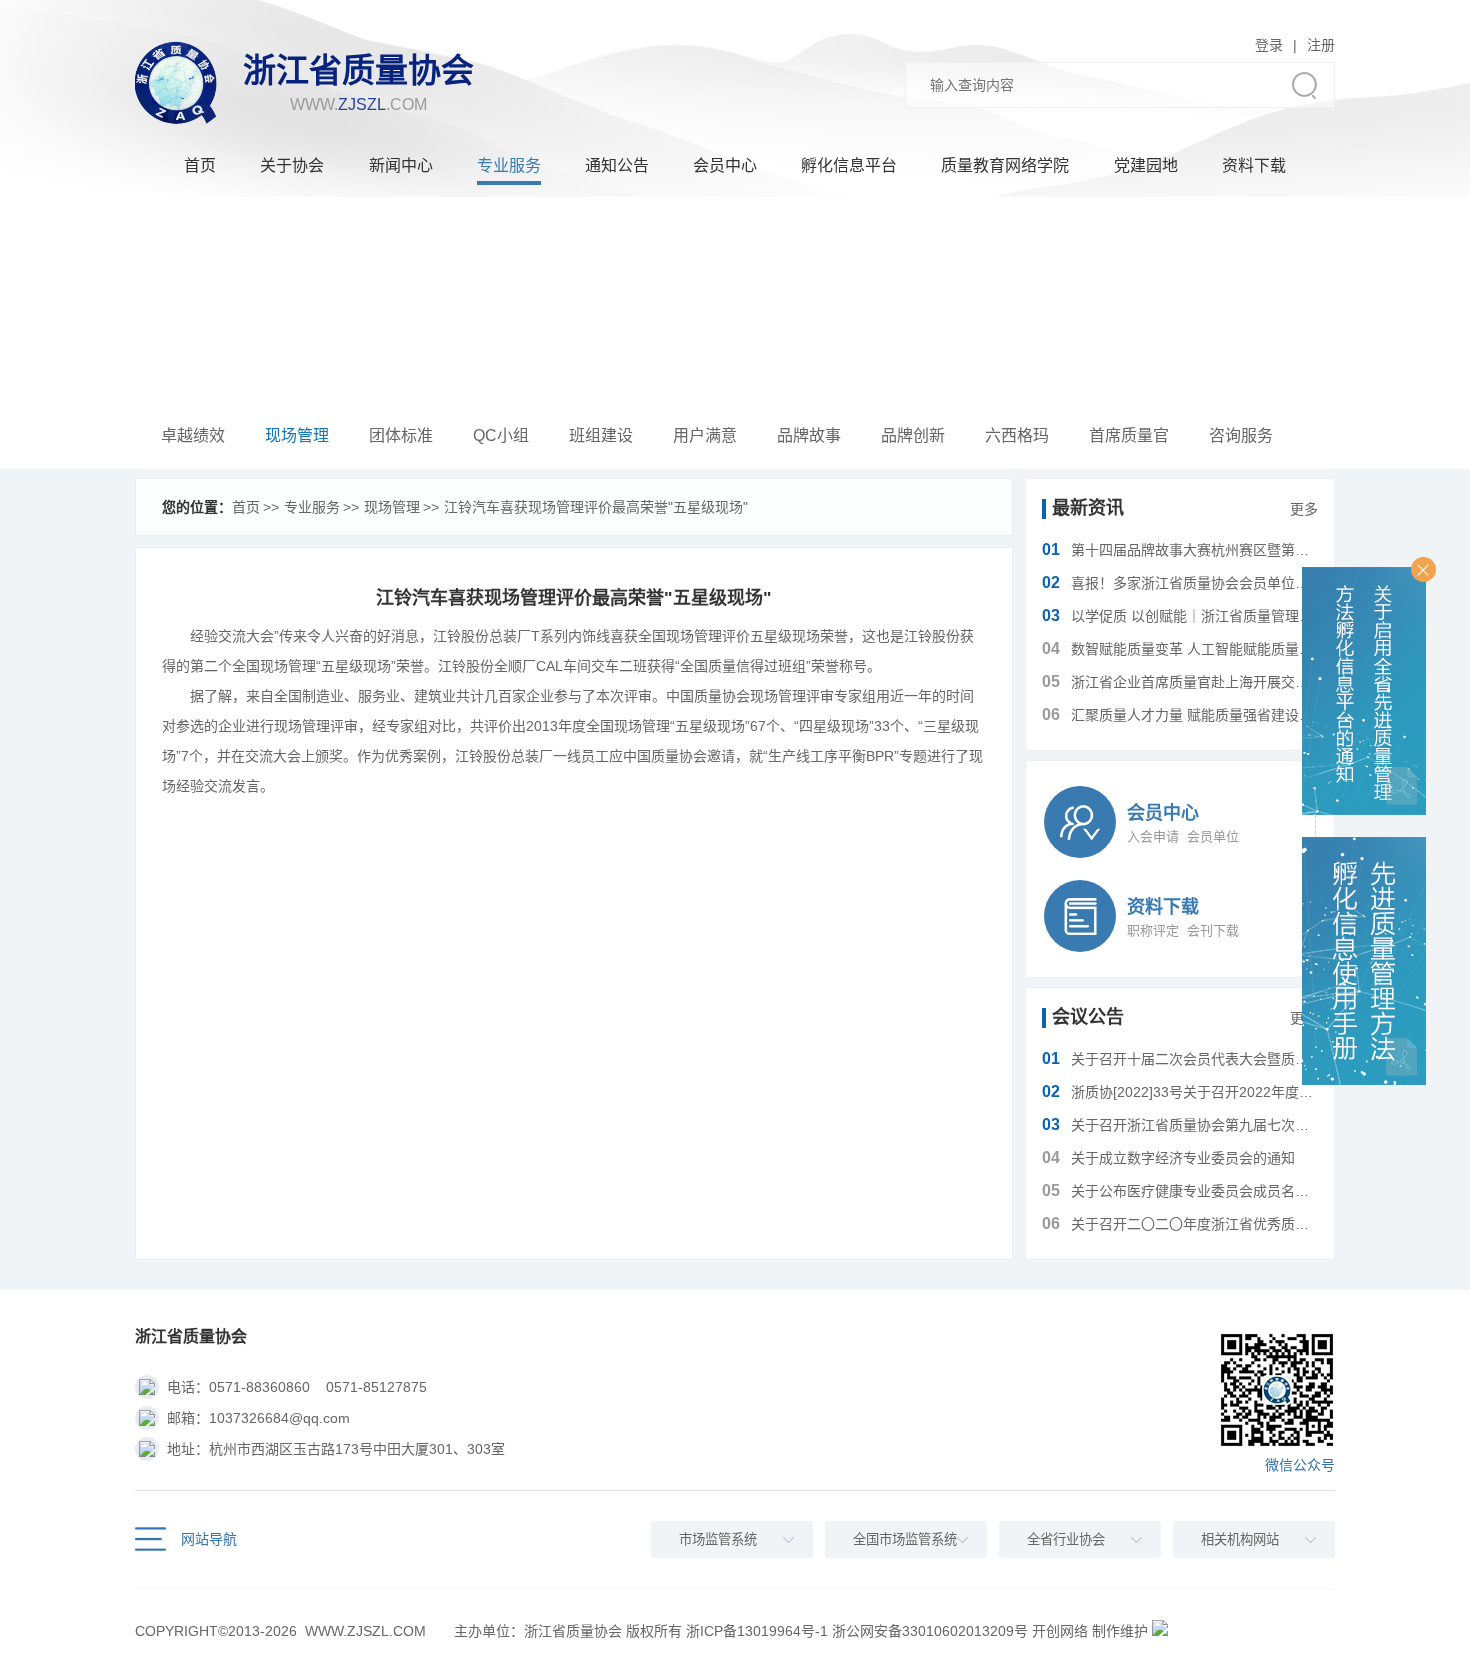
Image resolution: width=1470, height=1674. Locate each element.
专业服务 (509, 165)
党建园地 (1146, 165)
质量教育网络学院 (1005, 165)
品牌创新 (913, 435)
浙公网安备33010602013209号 (930, 1631)
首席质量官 (1129, 435)
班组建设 (601, 435)
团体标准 (401, 435)
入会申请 (1153, 836)
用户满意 (705, 435)
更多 (1304, 509)
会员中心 (725, 165)
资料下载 (1254, 165)
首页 (200, 165)
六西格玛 (1017, 435)
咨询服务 (1241, 435)
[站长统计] (1160, 1631)
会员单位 (1213, 836)
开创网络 (1060, 1631)
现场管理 (297, 435)
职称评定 (1153, 930)
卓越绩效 (193, 435)
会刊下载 (1213, 930)
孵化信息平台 (849, 165)
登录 (1269, 45)
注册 (1321, 45)
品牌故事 (809, 435)
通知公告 (617, 165)
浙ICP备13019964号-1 (757, 1631)
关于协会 (292, 165)
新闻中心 (401, 165)
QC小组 (501, 435)
